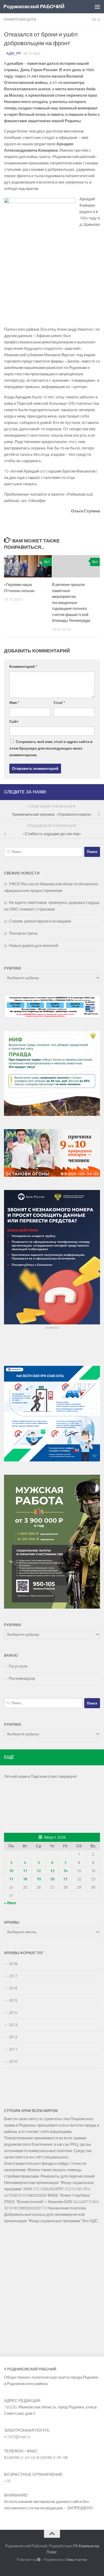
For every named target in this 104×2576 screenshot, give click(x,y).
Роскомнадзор (22, 1678)
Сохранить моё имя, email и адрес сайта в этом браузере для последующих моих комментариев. (51, 748)
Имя (14, 703)
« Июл (10, 1903)
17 (11, 1879)
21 (65, 1879)
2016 (13, 1988)
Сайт (14, 722)
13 (52, 1871)
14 (65, 1871)
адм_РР (14, 54)
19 (39, 1879)
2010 (13, 2061)
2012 (13, 2037)
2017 (13, 1976)
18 (25, 1879)
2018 (13, 1964)
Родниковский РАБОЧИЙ (34, 7)
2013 (13, 2025)
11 (25, 1871)
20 (52, 1879)
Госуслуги (18, 1666)
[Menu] (97, 7)
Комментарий (23, 667)
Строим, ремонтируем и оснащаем (40, 921)
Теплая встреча (23, 933)
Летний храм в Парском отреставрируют (41, 1776)
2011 (13, 2049)
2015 (13, 2000)
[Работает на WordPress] (39, 2560)
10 (11, 1871)
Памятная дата (20, 20)
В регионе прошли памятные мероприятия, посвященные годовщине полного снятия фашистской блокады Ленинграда (71, 603)
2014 (13, 2013)
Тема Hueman (77, 2560)
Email (59, 703)
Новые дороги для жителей (33, 946)
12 (39, 1871)
